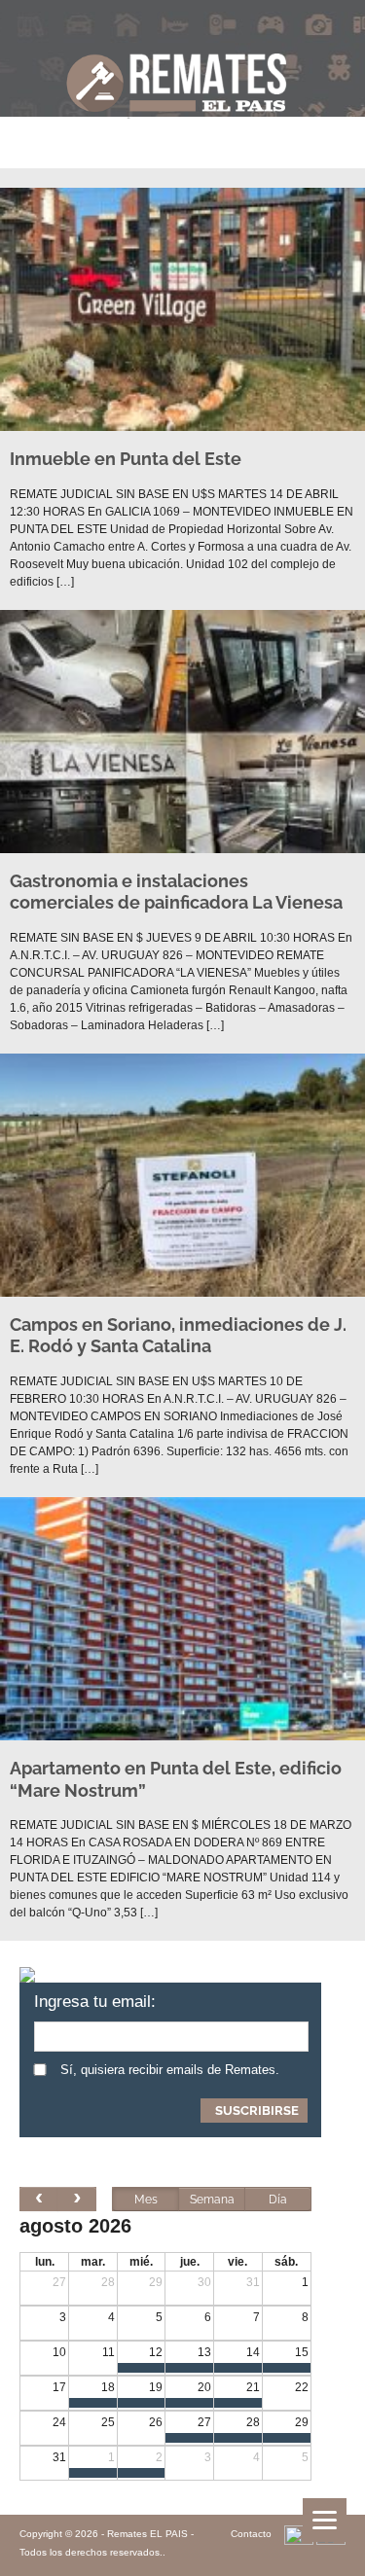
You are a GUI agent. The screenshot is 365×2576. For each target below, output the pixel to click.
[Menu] (325, 2520)
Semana (212, 2200)
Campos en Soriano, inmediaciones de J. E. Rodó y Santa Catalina (178, 1336)
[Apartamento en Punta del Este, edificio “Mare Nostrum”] (182, 1622)
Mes (146, 2200)
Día (278, 2200)
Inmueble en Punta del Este (126, 459)
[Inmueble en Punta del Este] (182, 312)
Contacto (251, 2534)
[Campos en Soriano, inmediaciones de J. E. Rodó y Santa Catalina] (182, 1178)
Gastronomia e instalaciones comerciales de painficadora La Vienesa (176, 892)
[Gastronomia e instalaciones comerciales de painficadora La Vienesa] (182, 734)
